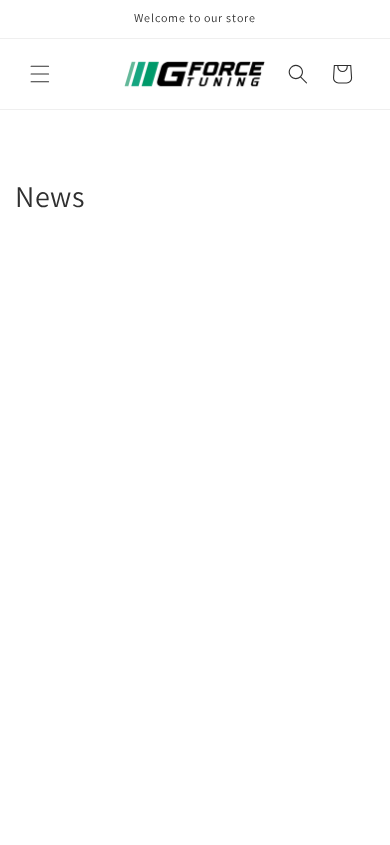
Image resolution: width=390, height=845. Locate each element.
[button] (40, 74)
